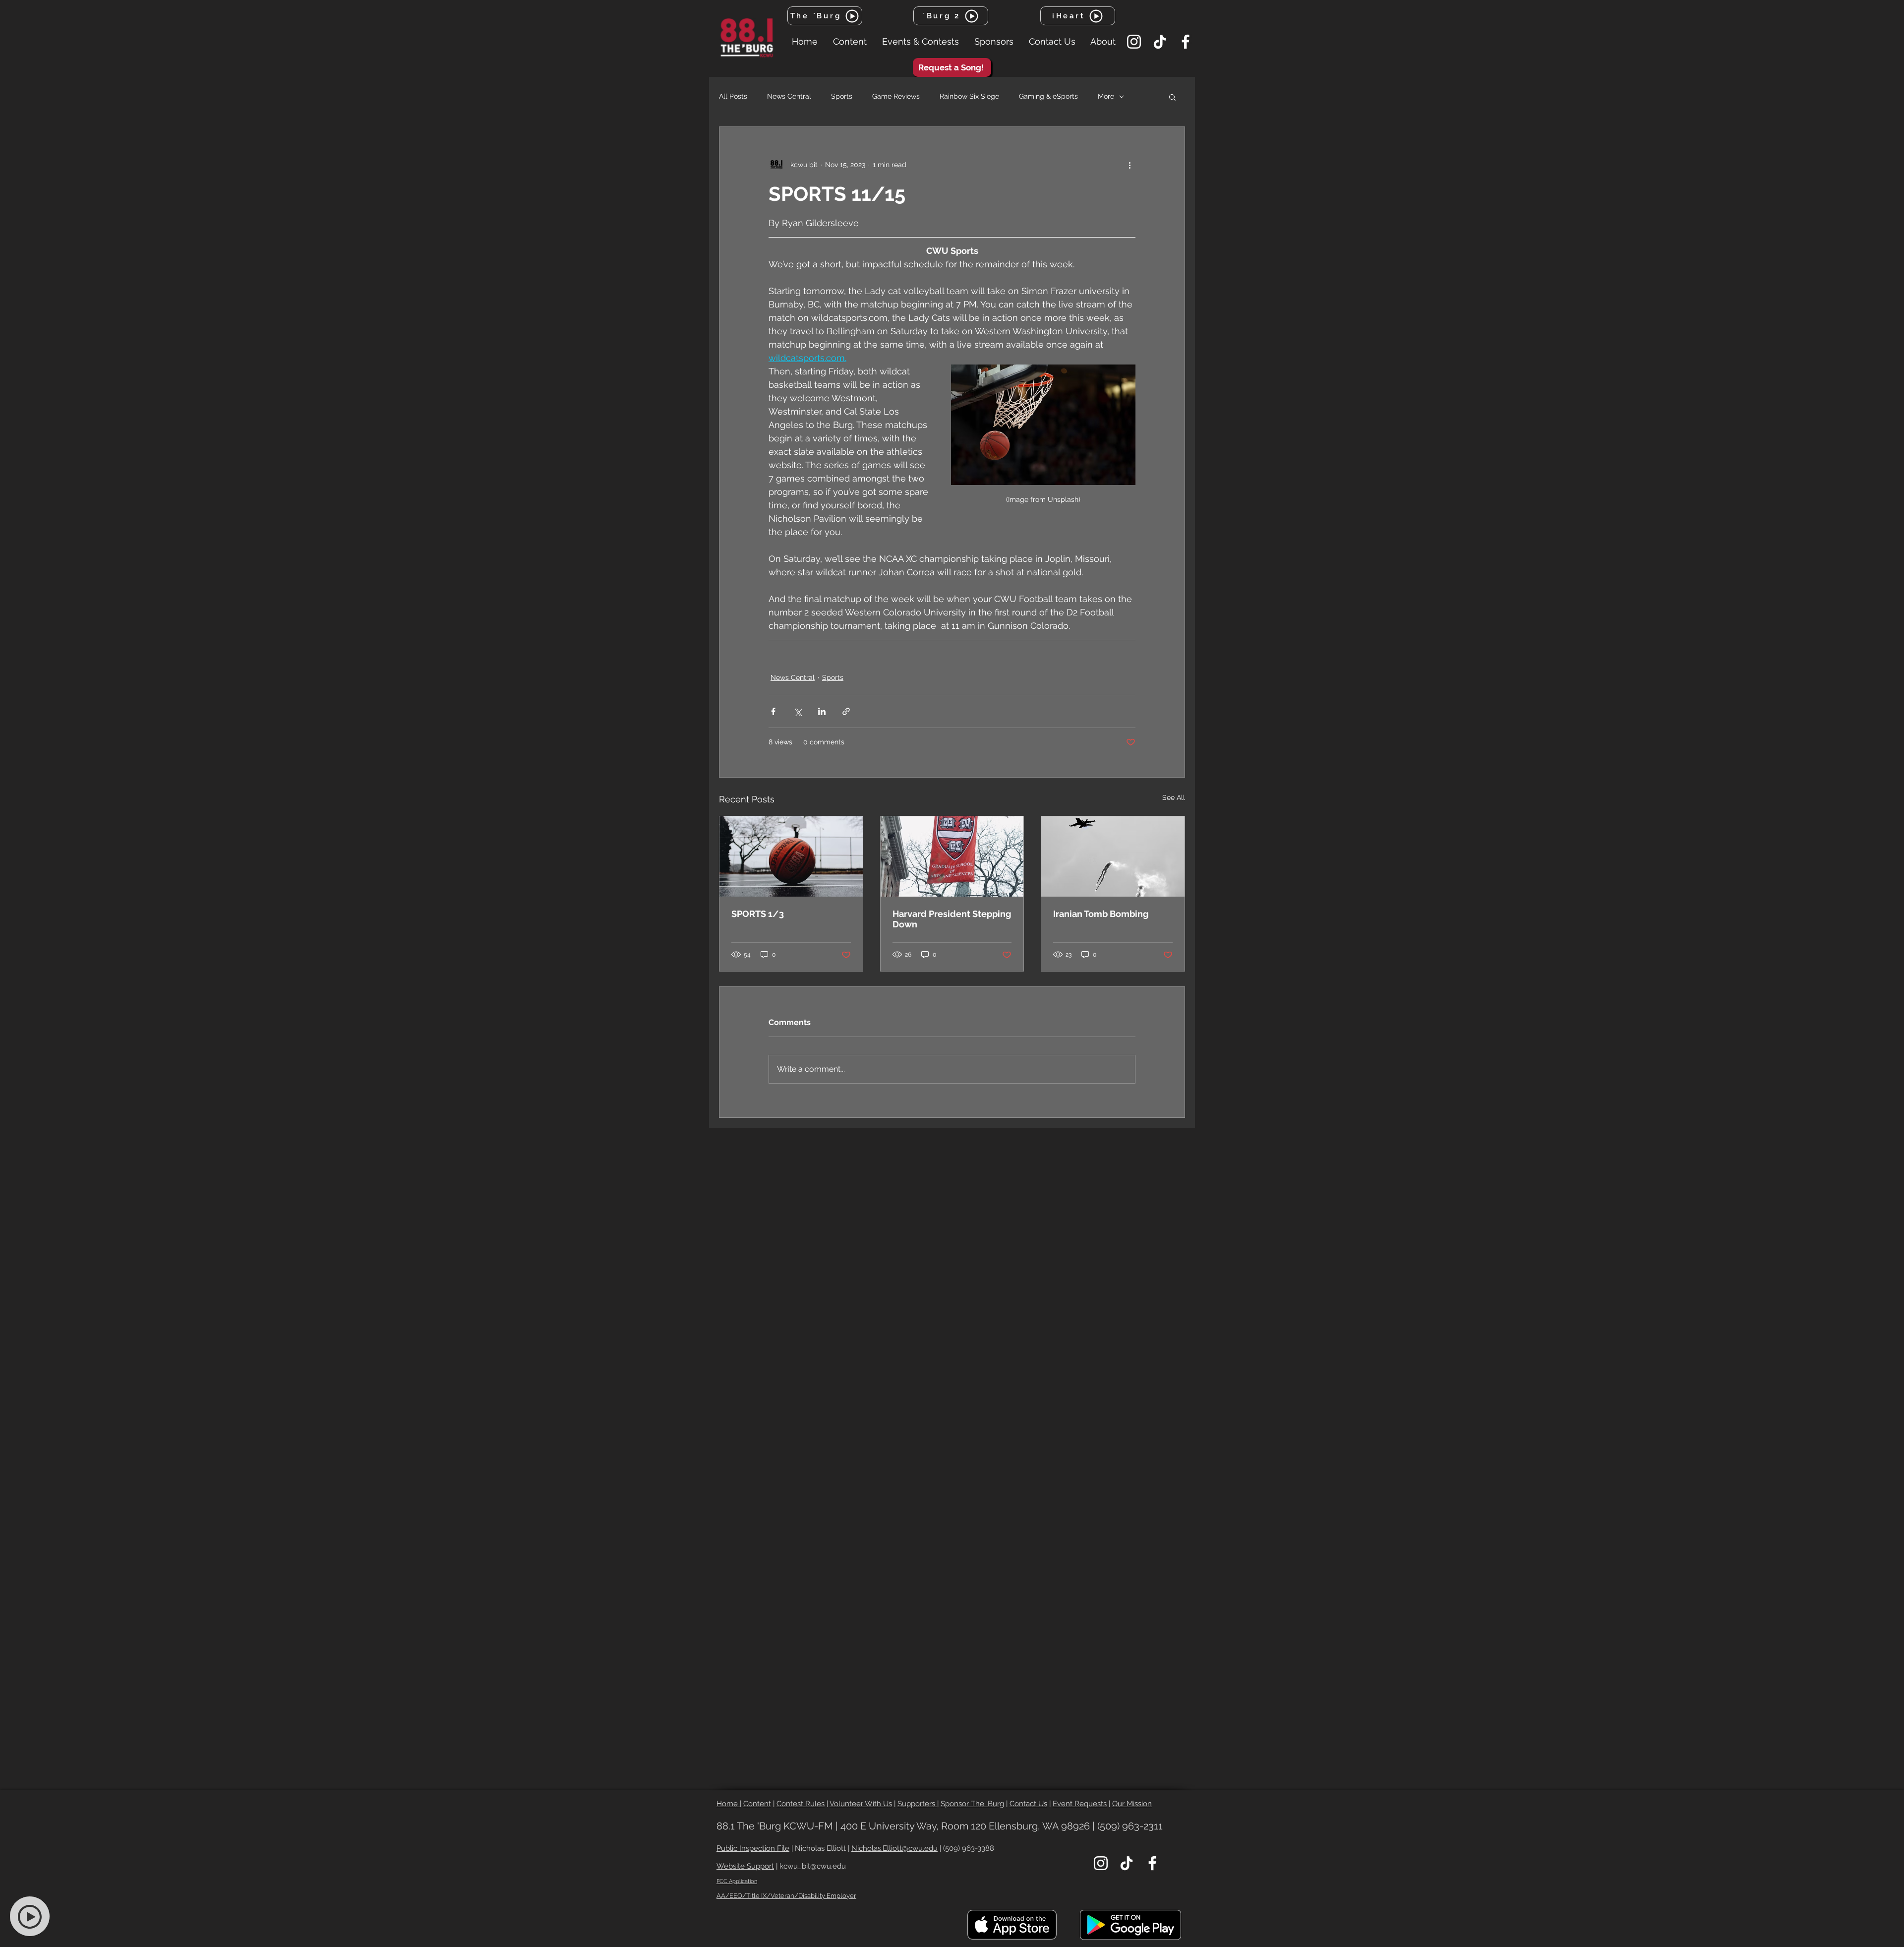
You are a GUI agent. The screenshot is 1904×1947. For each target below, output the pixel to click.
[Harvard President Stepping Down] (952, 856)
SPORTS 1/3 (758, 914)
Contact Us (1028, 1804)
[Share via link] (846, 711)
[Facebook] (1186, 42)
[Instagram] (1134, 42)
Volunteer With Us (861, 1804)
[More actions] (1130, 165)
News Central (789, 96)
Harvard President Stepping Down (952, 919)
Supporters (917, 1804)
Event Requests (1080, 1804)
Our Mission (1132, 1804)
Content (757, 1804)
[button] (850, 42)
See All (1174, 797)
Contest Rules (801, 1804)
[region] (35, 1917)
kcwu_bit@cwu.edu (813, 1866)
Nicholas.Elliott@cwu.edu (894, 1848)
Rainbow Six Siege (969, 96)
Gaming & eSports (1048, 96)
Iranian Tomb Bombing (1101, 914)
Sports (842, 96)
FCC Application (737, 1881)
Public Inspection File (753, 1848)
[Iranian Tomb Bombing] (1113, 856)
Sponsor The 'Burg (972, 1804)
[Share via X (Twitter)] (798, 711)
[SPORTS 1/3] (791, 856)
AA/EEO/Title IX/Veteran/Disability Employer (786, 1896)
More (1106, 96)
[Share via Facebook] (773, 711)
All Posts (733, 96)
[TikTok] (1160, 42)
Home (728, 1804)
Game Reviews (896, 96)
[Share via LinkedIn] (822, 711)
